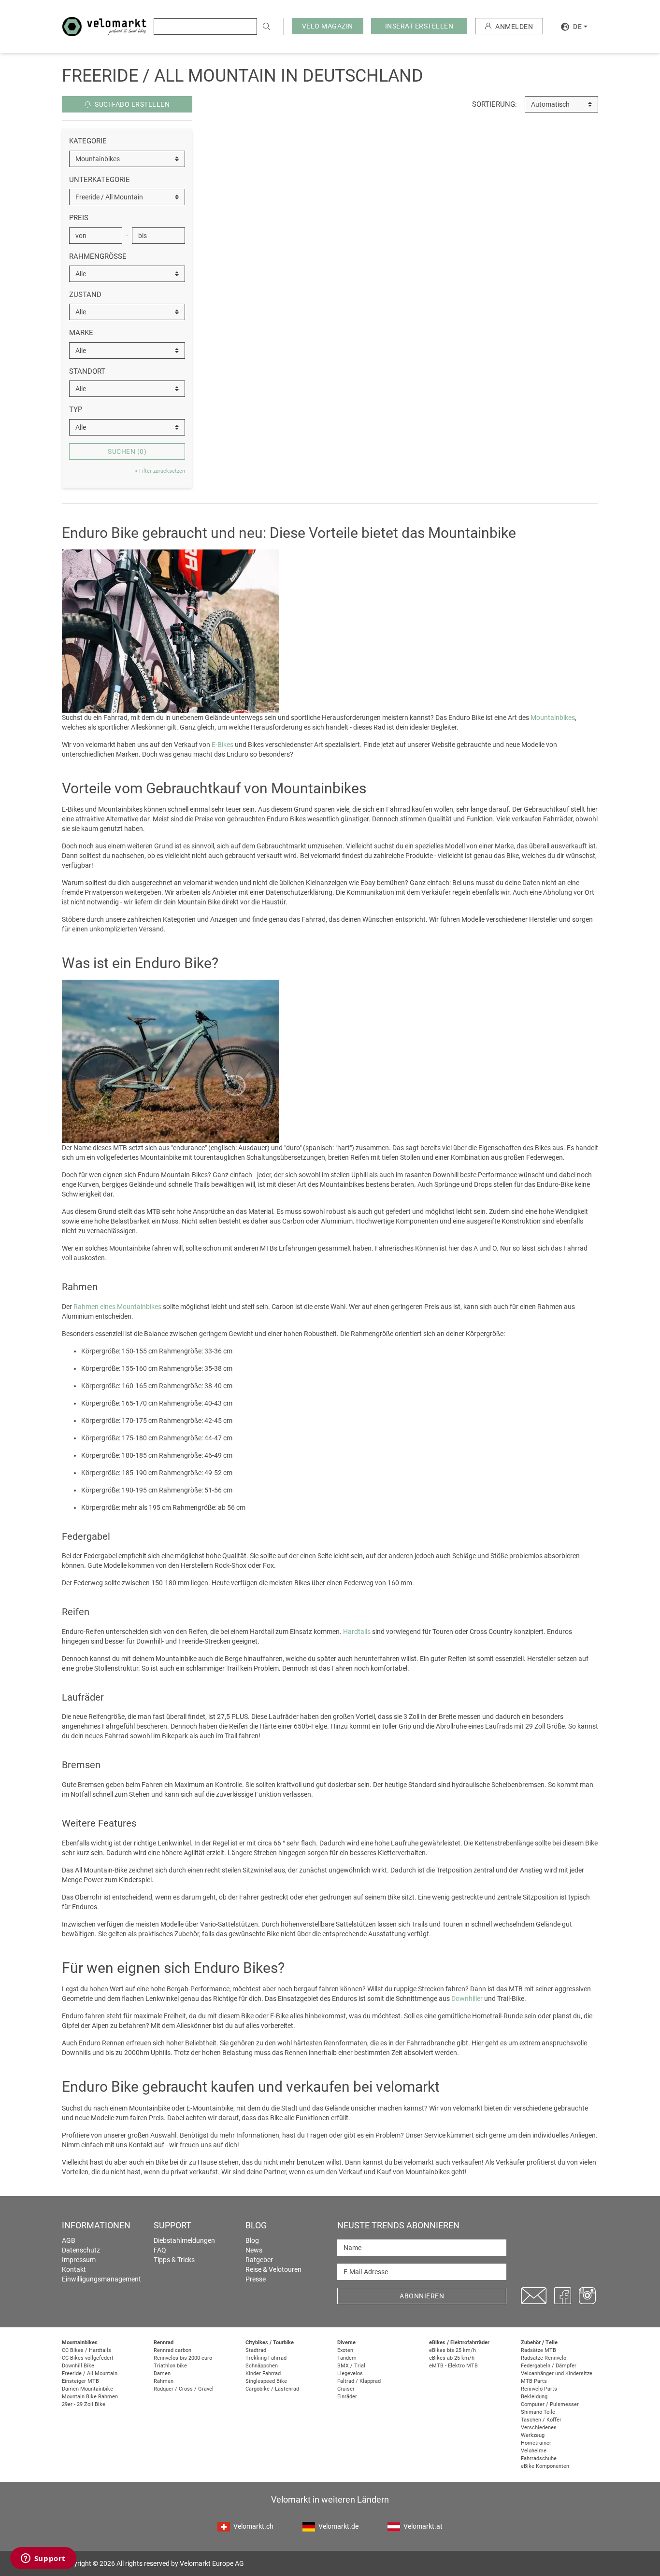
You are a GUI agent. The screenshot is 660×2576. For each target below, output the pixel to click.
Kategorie (88, 141)
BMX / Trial (351, 2366)
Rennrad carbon (172, 2350)
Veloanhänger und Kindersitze (557, 2373)
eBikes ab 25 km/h (452, 2358)
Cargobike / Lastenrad (272, 2389)
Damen (162, 2373)
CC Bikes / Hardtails (86, 2350)
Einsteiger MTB (80, 2381)
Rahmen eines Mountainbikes (117, 1307)
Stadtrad (256, 2350)
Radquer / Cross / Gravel (184, 2389)
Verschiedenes (539, 2428)
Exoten (345, 2350)
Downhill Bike (78, 2366)
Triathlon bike (170, 2366)
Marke (81, 333)
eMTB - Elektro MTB (453, 2366)
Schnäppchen (262, 2366)
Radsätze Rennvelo (544, 2358)
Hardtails (357, 1632)
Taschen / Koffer (541, 2420)
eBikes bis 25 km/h (452, 2350)
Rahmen (164, 2381)
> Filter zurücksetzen (160, 471)
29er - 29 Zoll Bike (84, 2404)
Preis (79, 218)
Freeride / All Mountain (90, 2373)
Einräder (347, 2397)
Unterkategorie (100, 180)
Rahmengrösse (98, 256)
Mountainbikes (553, 718)
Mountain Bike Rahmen (90, 2397)
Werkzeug (533, 2435)
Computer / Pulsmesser (550, 2404)
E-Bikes (222, 745)
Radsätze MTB (538, 2350)
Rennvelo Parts (539, 2389)
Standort (87, 371)
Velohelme (534, 2451)
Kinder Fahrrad (263, 2373)
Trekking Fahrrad (266, 2358)
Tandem (347, 2358)
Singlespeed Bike (266, 2381)
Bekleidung (534, 2397)
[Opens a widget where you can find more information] (43, 2559)
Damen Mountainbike (87, 2389)
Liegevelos (350, 2373)
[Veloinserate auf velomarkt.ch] (104, 26)
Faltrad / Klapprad (359, 2381)
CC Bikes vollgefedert (88, 2358)
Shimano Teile (538, 2412)
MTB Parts (534, 2381)
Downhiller (467, 1999)
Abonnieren (422, 2296)
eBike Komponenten (545, 2466)
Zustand (85, 295)
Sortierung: (495, 104)
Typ (76, 409)
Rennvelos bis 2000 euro (183, 2358)
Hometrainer (536, 2443)
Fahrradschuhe (539, 2458)
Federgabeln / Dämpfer (549, 2366)
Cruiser (346, 2389)
